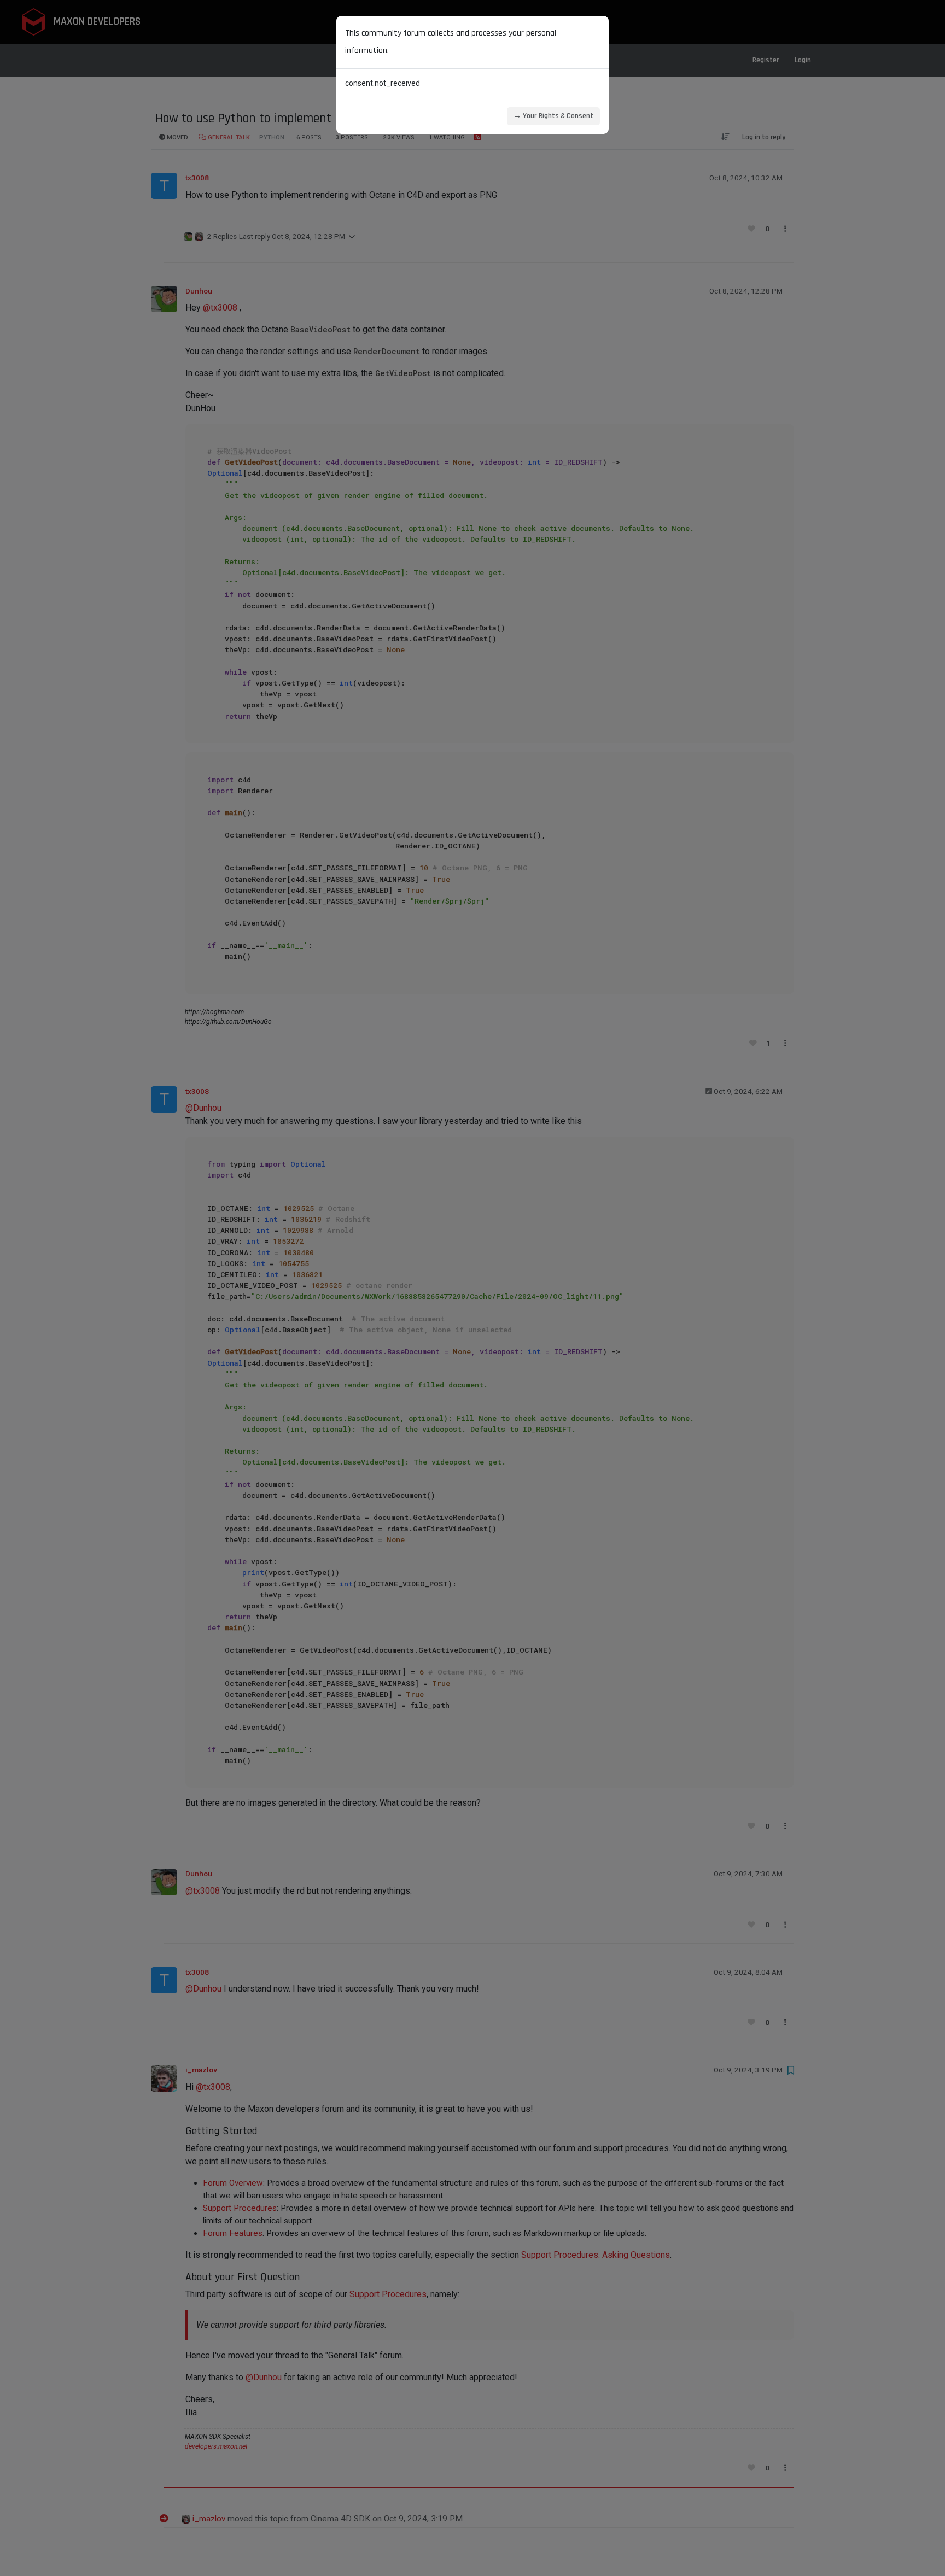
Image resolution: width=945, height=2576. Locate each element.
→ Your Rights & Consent (553, 116)
